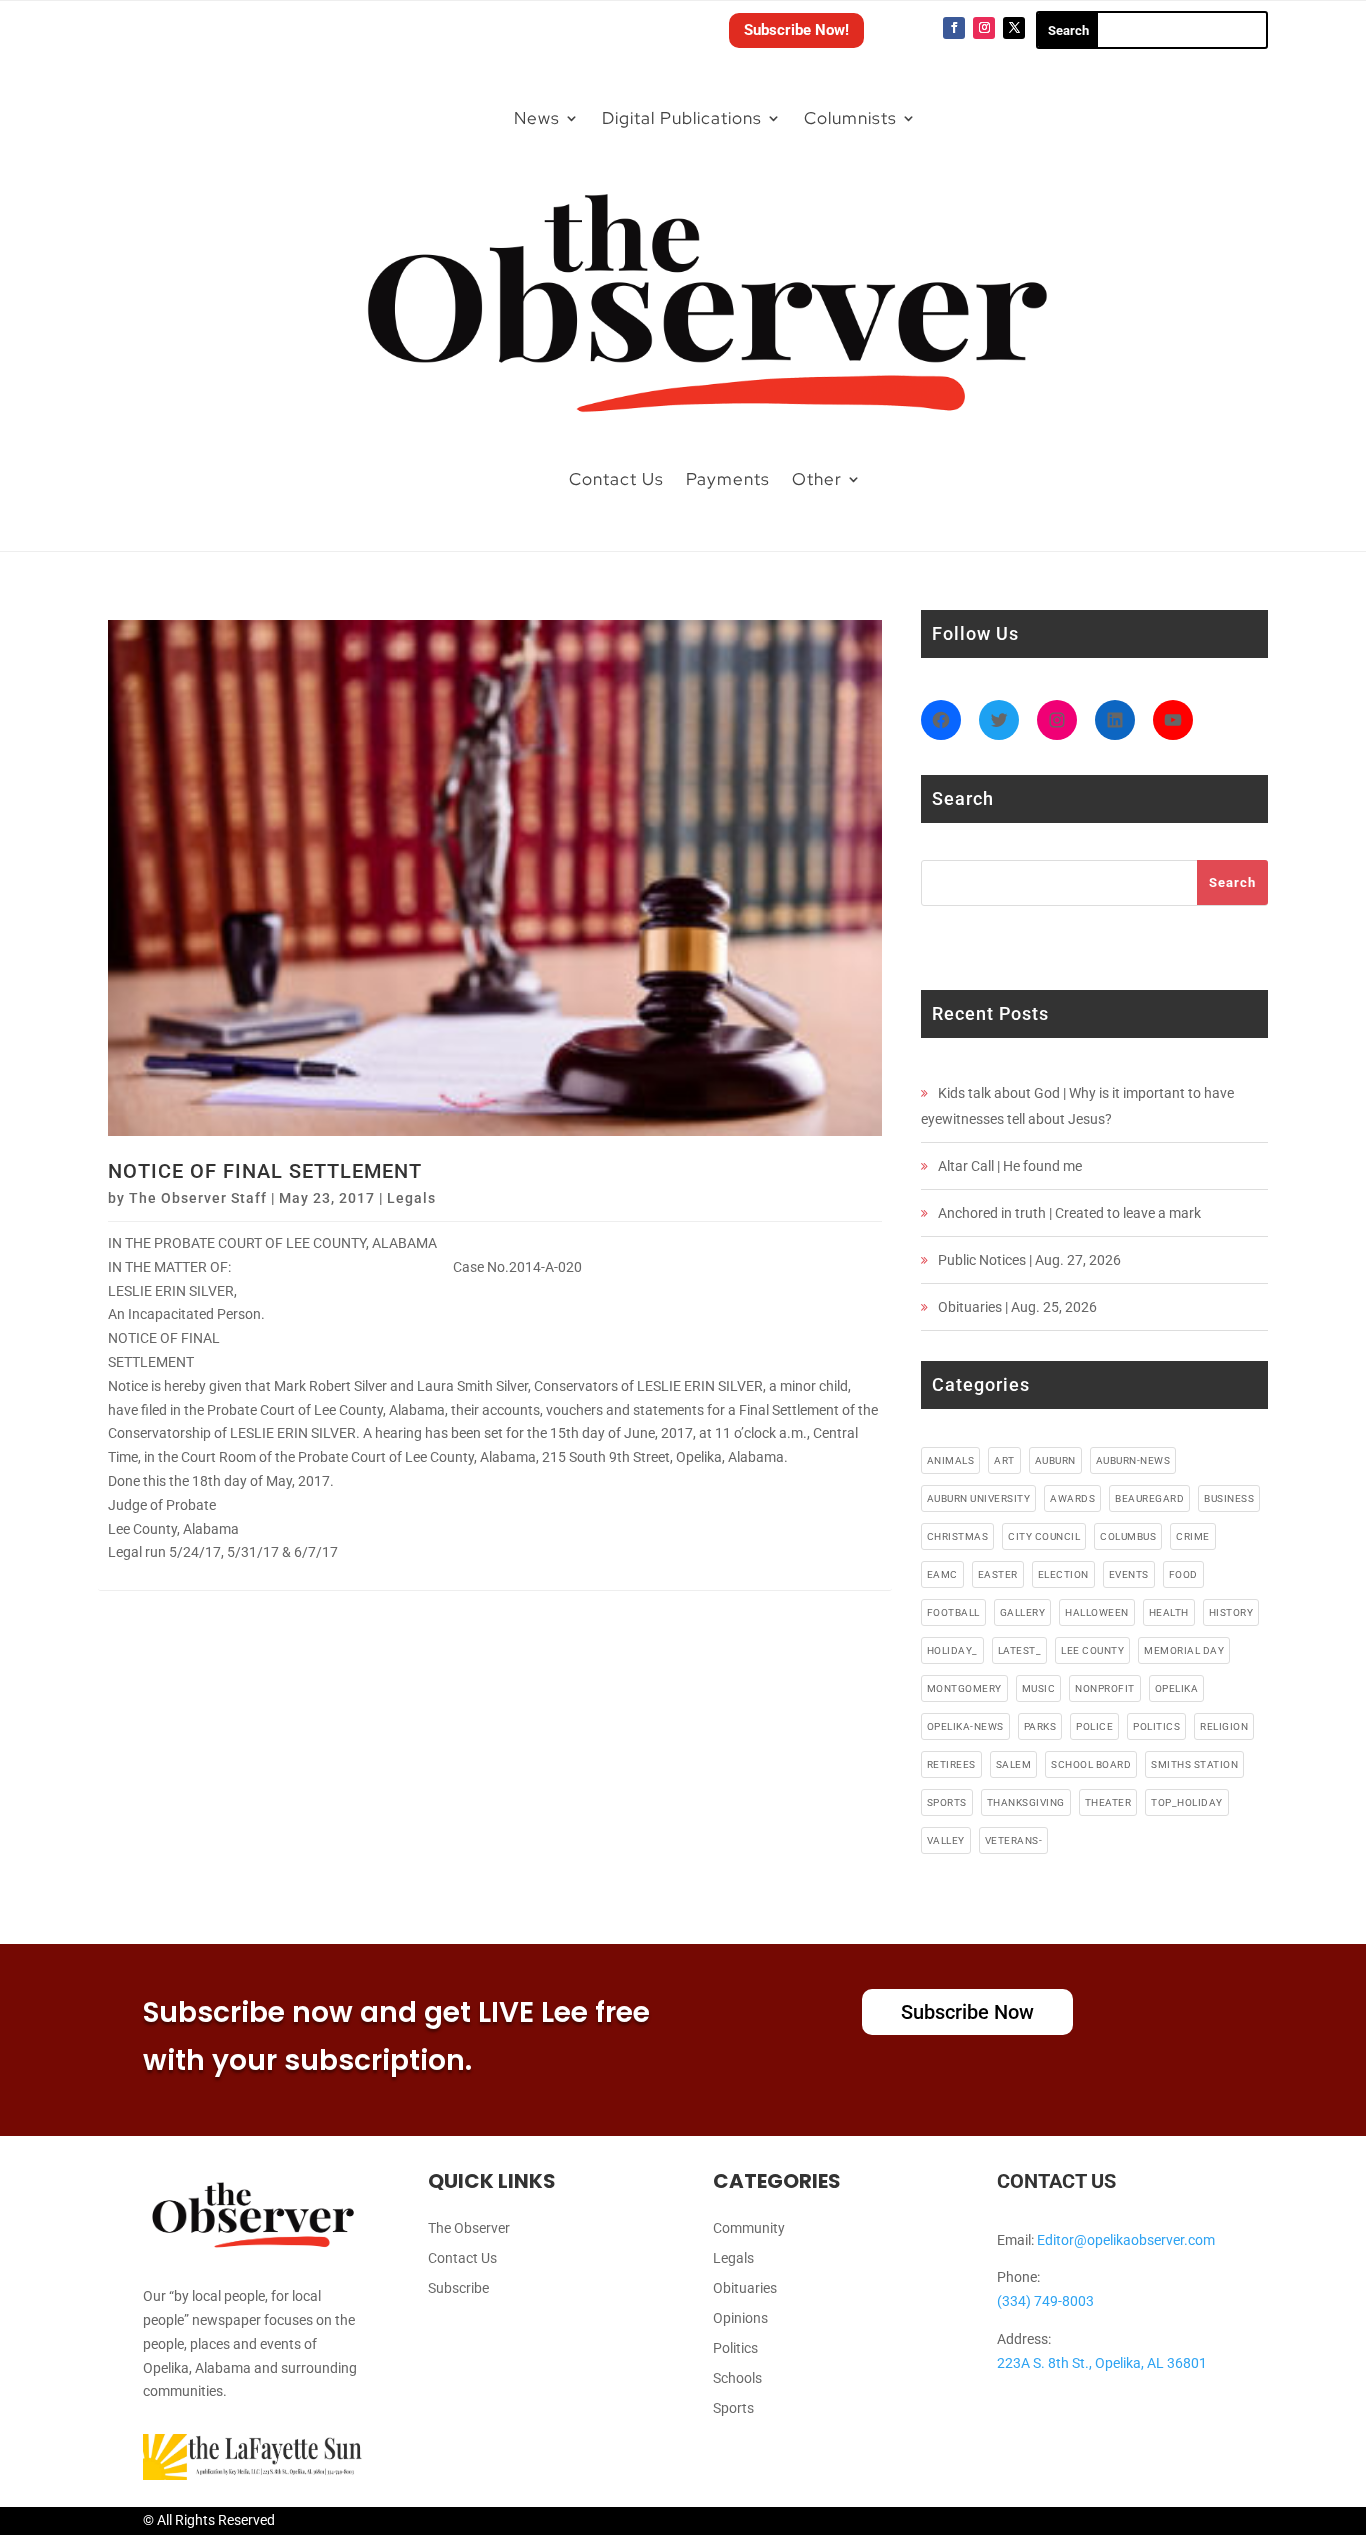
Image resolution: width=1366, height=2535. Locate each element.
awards (1072, 1498)
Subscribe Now (967, 2012)
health (1169, 1612)
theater (1108, 1802)
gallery (1023, 1612)
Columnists (850, 118)
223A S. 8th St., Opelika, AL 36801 (1102, 2363)
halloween (1097, 1612)
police (1094, 1726)
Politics (735, 2348)
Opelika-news (965, 1726)
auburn (1055, 1460)
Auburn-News (1133, 1460)
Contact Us (616, 479)
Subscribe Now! (796, 30)
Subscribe (458, 2288)
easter (998, 1574)
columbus (1128, 1536)
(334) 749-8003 (1045, 2301)
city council (1044, 1536)
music (1039, 1688)
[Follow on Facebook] (954, 28)
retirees (951, 1764)
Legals (411, 1198)
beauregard (1149, 1498)
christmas (958, 1536)
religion (1224, 1726)
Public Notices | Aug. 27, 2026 (1029, 1260)
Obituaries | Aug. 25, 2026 (1017, 1307)
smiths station (1194, 1764)
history (1231, 1612)
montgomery (964, 1688)
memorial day (1184, 1650)
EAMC (942, 1574)
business (1229, 1498)
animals (951, 1460)
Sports (733, 2408)
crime (1193, 1536)
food (1183, 1574)
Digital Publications (682, 118)
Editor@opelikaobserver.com (1126, 2240)
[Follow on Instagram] (984, 28)
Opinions (740, 2318)
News (537, 118)
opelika (1177, 1688)
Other (817, 479)
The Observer (469, 2228)
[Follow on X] (1014, 28)
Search (1232, 882)
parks (1040, 1726)
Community (749, 2228)
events (1129, 1574)
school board (1091, 1764)
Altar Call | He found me (1010, 1166)
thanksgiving (1026, 1802)
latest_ (1020, 1650)
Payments (728, 479)
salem (1014, 1764)
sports (947, 1802)
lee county (1092, 1650)
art (1004, 1460)
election (1063, 1574)
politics (1156, 1726)
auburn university (979, 1498)
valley (946, 1840)
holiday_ (952, 1650)
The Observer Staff (198, 1198)
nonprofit (1105, 1688)
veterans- (1014, 1840)
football (953, 1612)
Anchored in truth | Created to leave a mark (1069, 1213)
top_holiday (1187, 1802)
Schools (737, 2378)
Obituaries (745, 2288)
